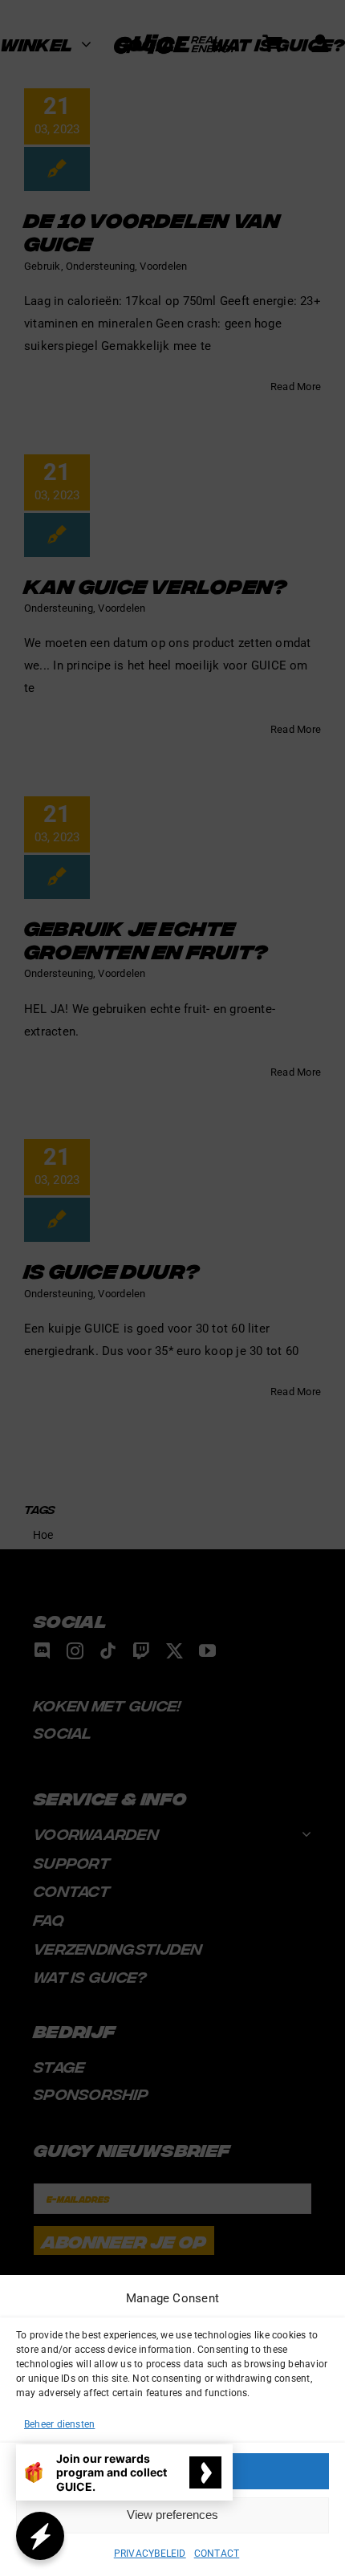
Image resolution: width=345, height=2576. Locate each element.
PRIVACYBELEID (150, 2554)
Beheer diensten (59, 2424)
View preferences (172, 2515)
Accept (172, 2470)
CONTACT (217, 2554)
